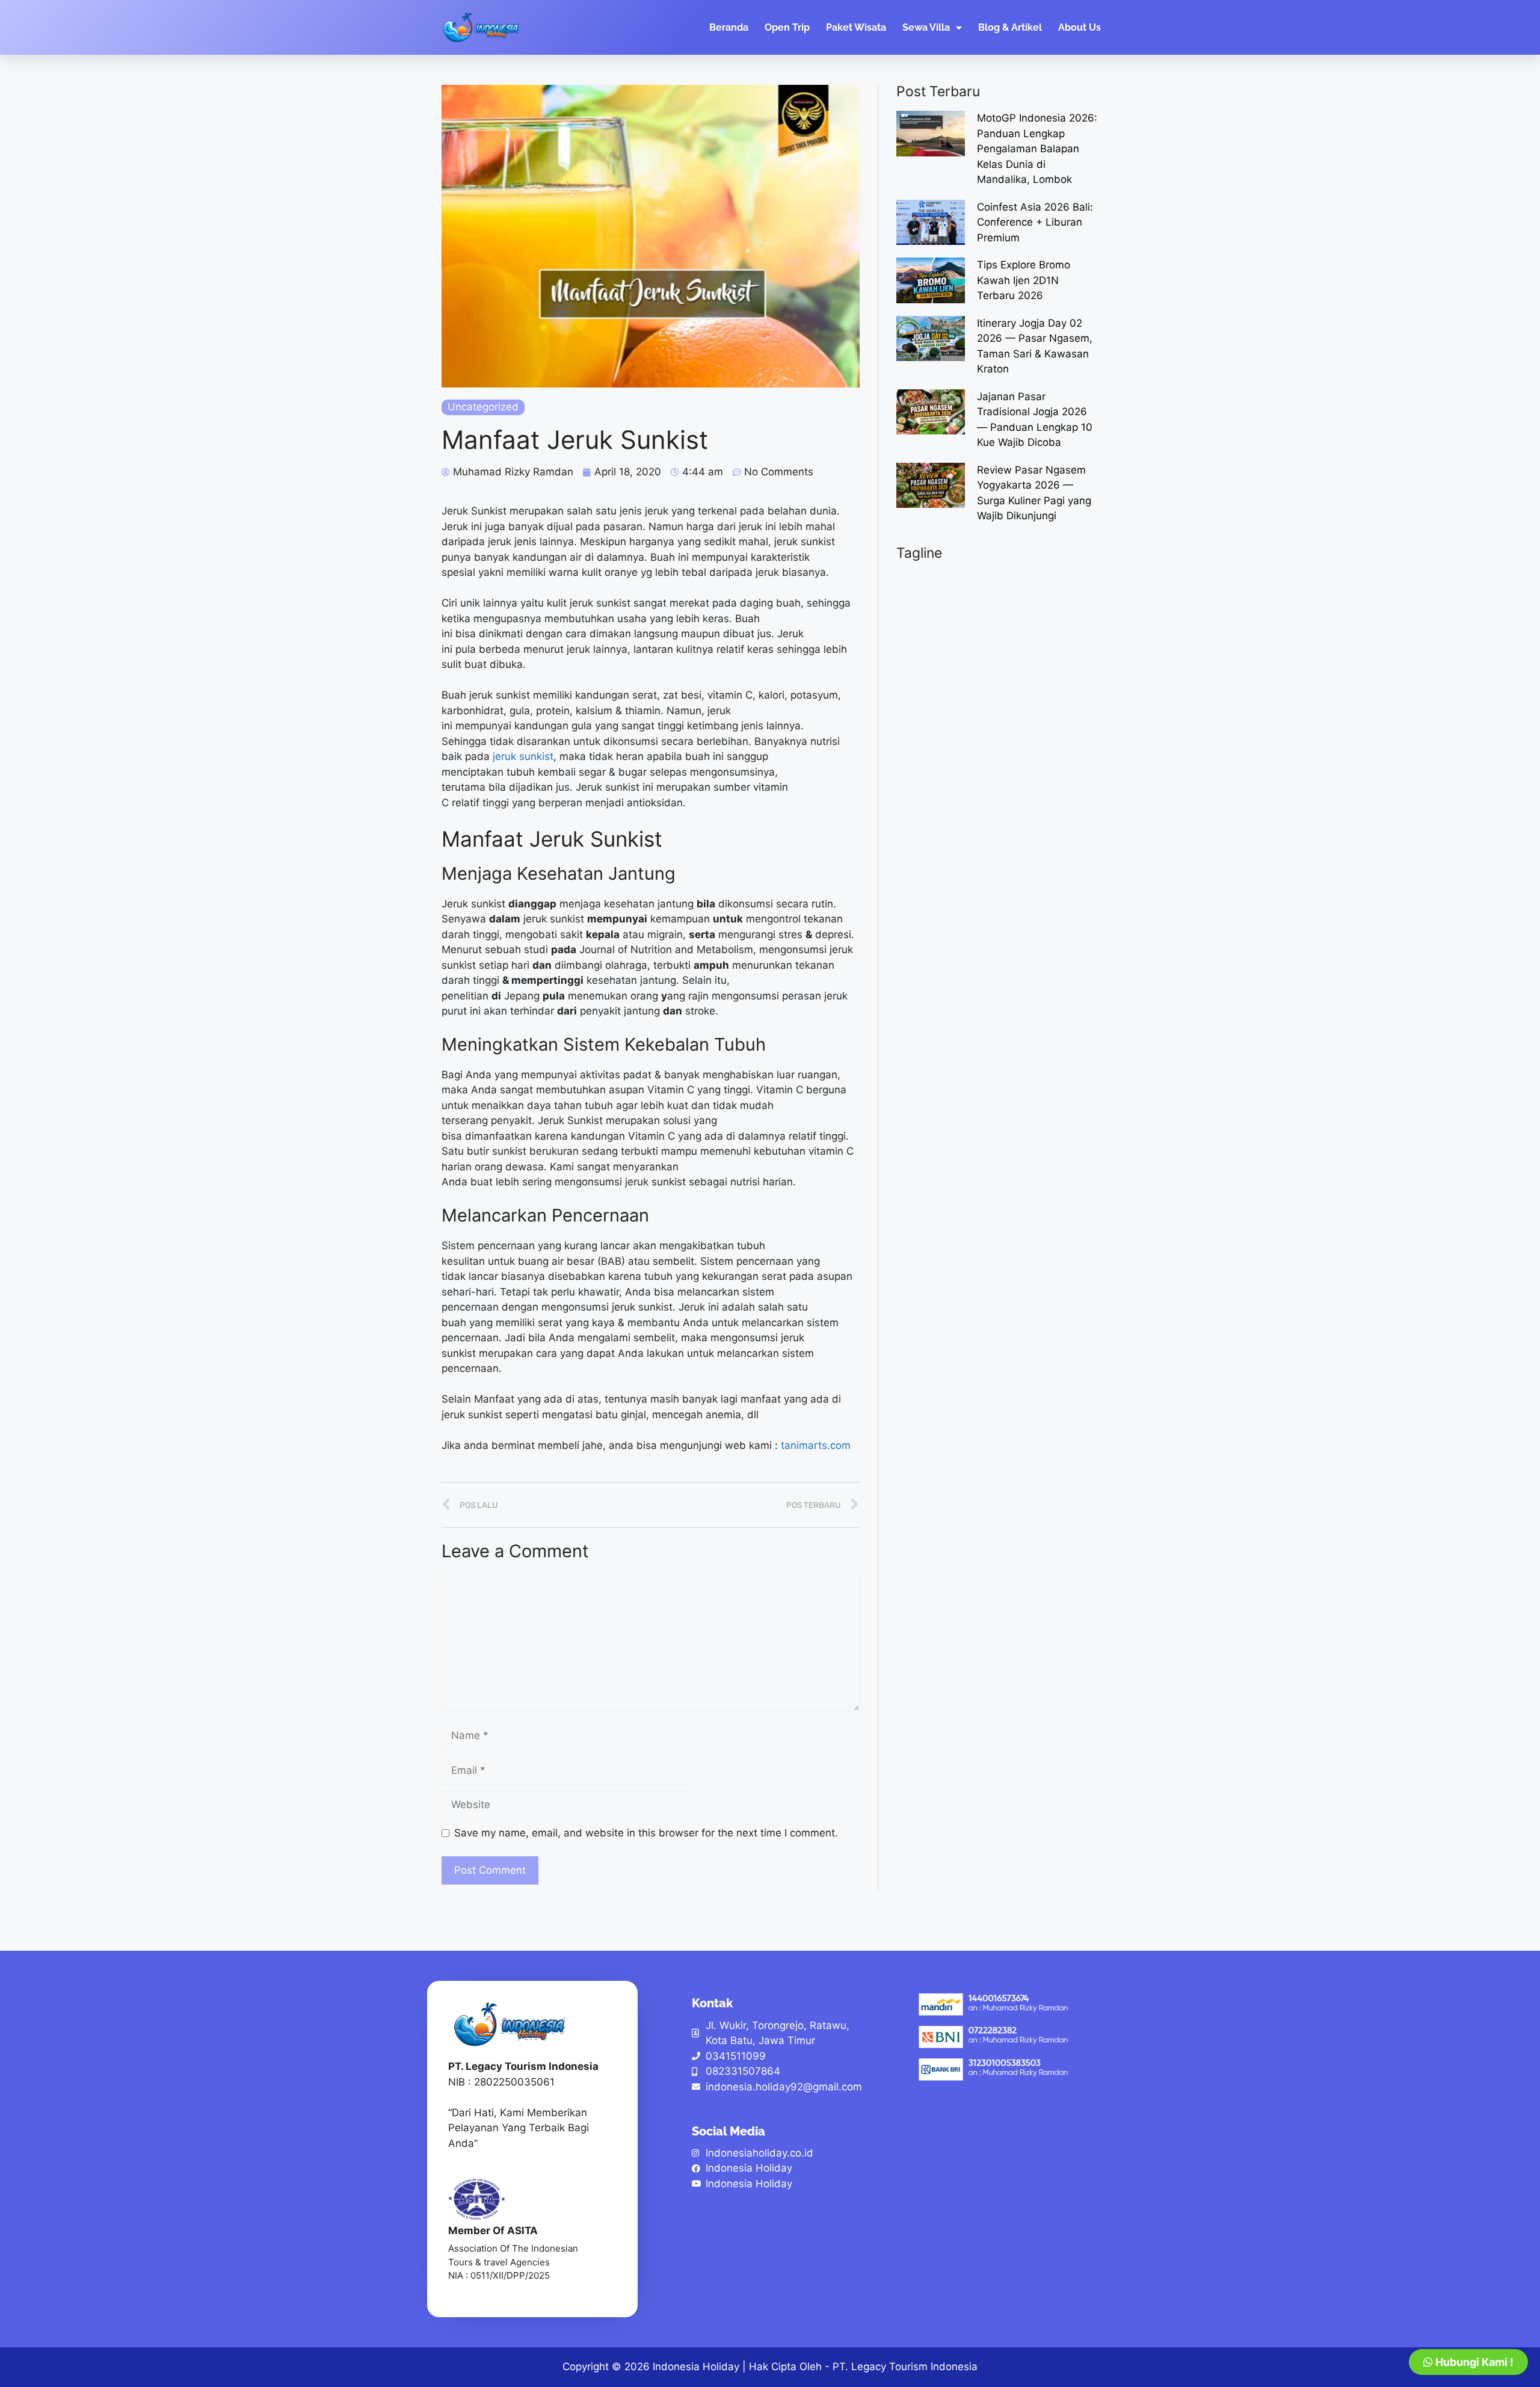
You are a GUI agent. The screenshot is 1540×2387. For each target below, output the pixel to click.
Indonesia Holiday (696, 2367)
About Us (1080, 27)
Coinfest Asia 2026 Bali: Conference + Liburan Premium (1035, 222)
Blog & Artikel (1010, 27)
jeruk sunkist (523, 756)
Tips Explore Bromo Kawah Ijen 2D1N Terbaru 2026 (1024, 280)
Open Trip (787, 27)
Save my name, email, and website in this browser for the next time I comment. (646, 1833)
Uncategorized (483, 407)
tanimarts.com (816, 1445)
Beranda (729, 27)
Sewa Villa (926, 27)
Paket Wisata (856, 27)
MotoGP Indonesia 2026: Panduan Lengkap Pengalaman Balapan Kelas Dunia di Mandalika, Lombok (1037, 149)
